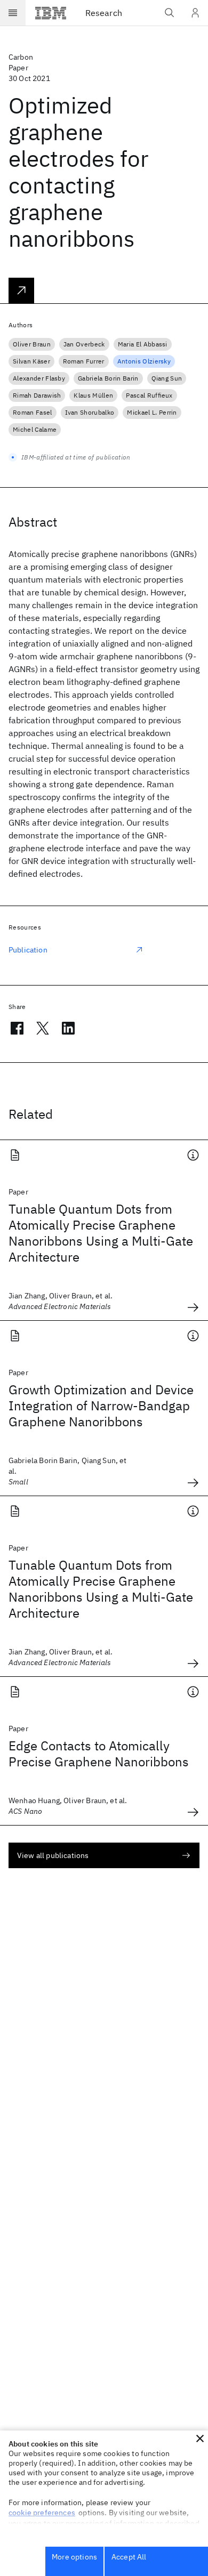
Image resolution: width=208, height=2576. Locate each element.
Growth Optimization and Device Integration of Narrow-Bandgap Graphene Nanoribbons (101, 1406)
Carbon (21, 57)
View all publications (53, 1855)
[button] (200, 2438)
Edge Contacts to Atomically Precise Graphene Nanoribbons (99, 1754)
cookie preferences (42, 2513)
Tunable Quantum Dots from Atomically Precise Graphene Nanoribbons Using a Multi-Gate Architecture (101, 1233)
